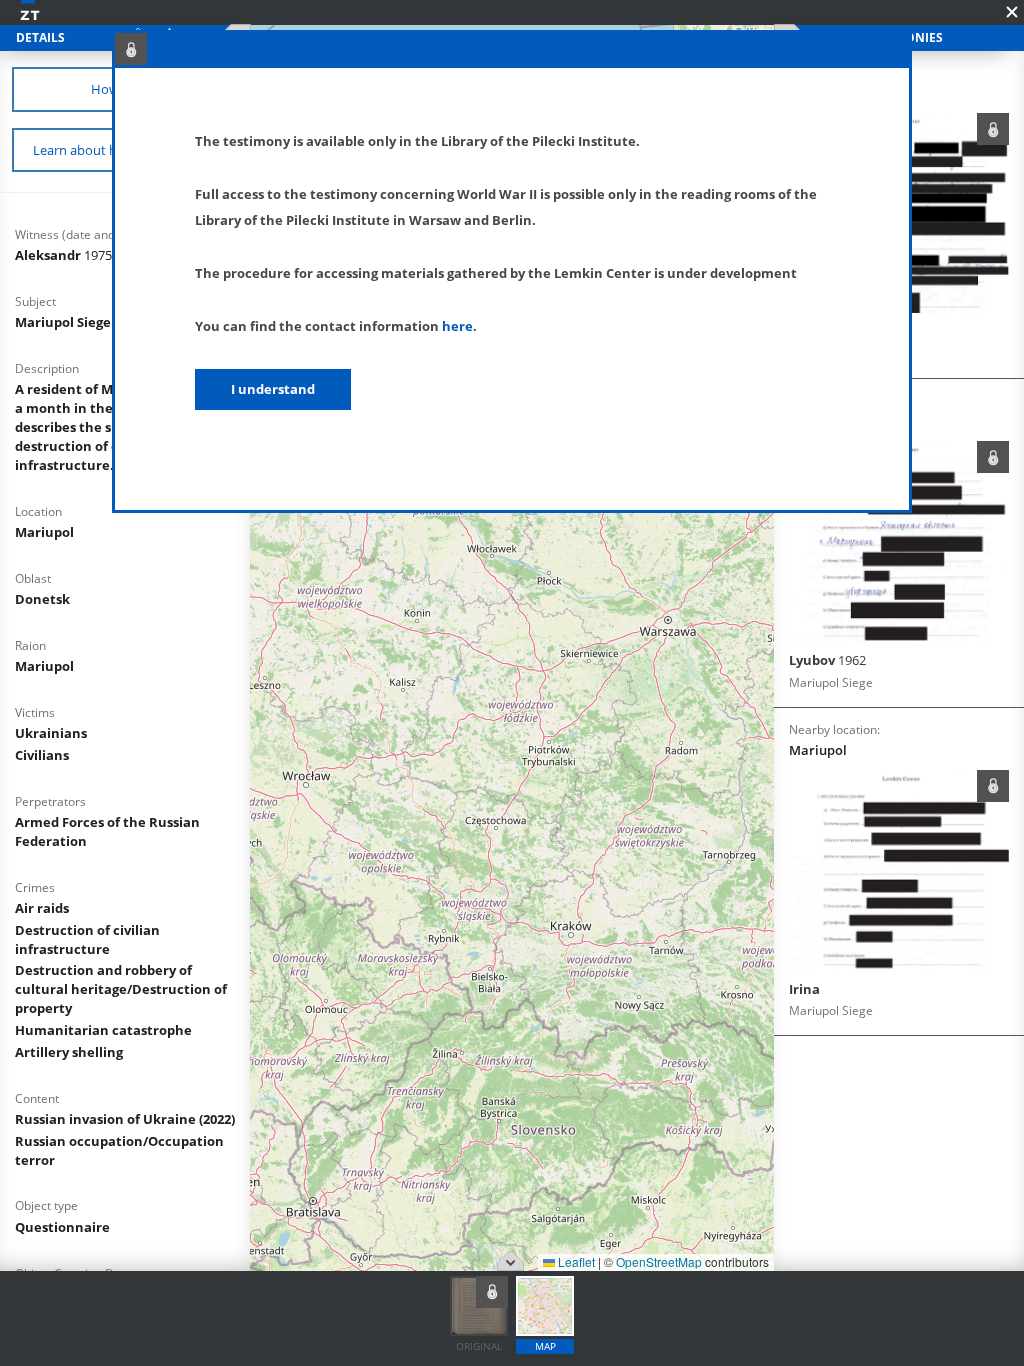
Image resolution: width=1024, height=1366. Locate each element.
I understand (273, 389)
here (457, 326)
